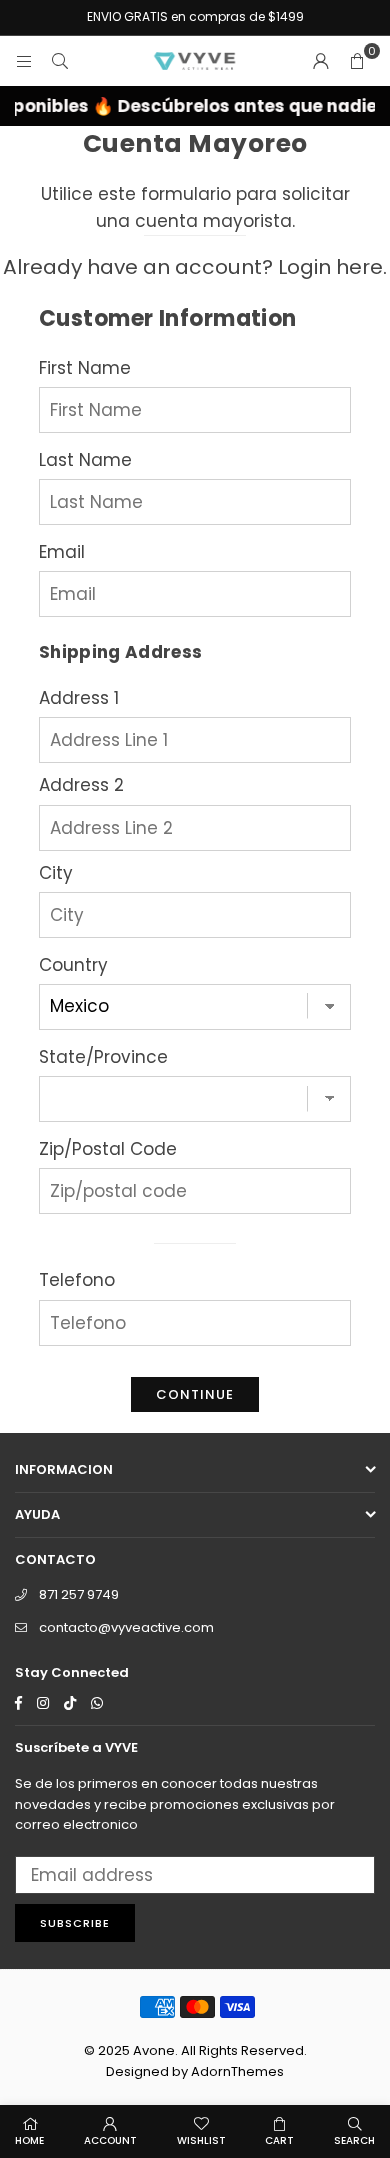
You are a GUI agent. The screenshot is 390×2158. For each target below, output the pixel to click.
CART (279, 2140)
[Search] (60, 61)
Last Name (85, 460)
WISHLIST (201, 2140)
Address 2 (81, 785)
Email (62, 552)
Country (73, 965)
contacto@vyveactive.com (126, 1627)
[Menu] (24, 61)
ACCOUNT (110, 2140)
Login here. (332, 267)
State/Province (103, 1057)
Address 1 (79, 698)
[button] (357, 61)
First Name (85, 368)
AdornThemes (237, 2071)
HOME (29, 2140)
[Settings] (321, 61)
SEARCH (354, 2140)
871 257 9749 (79, 1594)
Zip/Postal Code (108, 1149)
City (56, 873)
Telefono (77, 1280)
